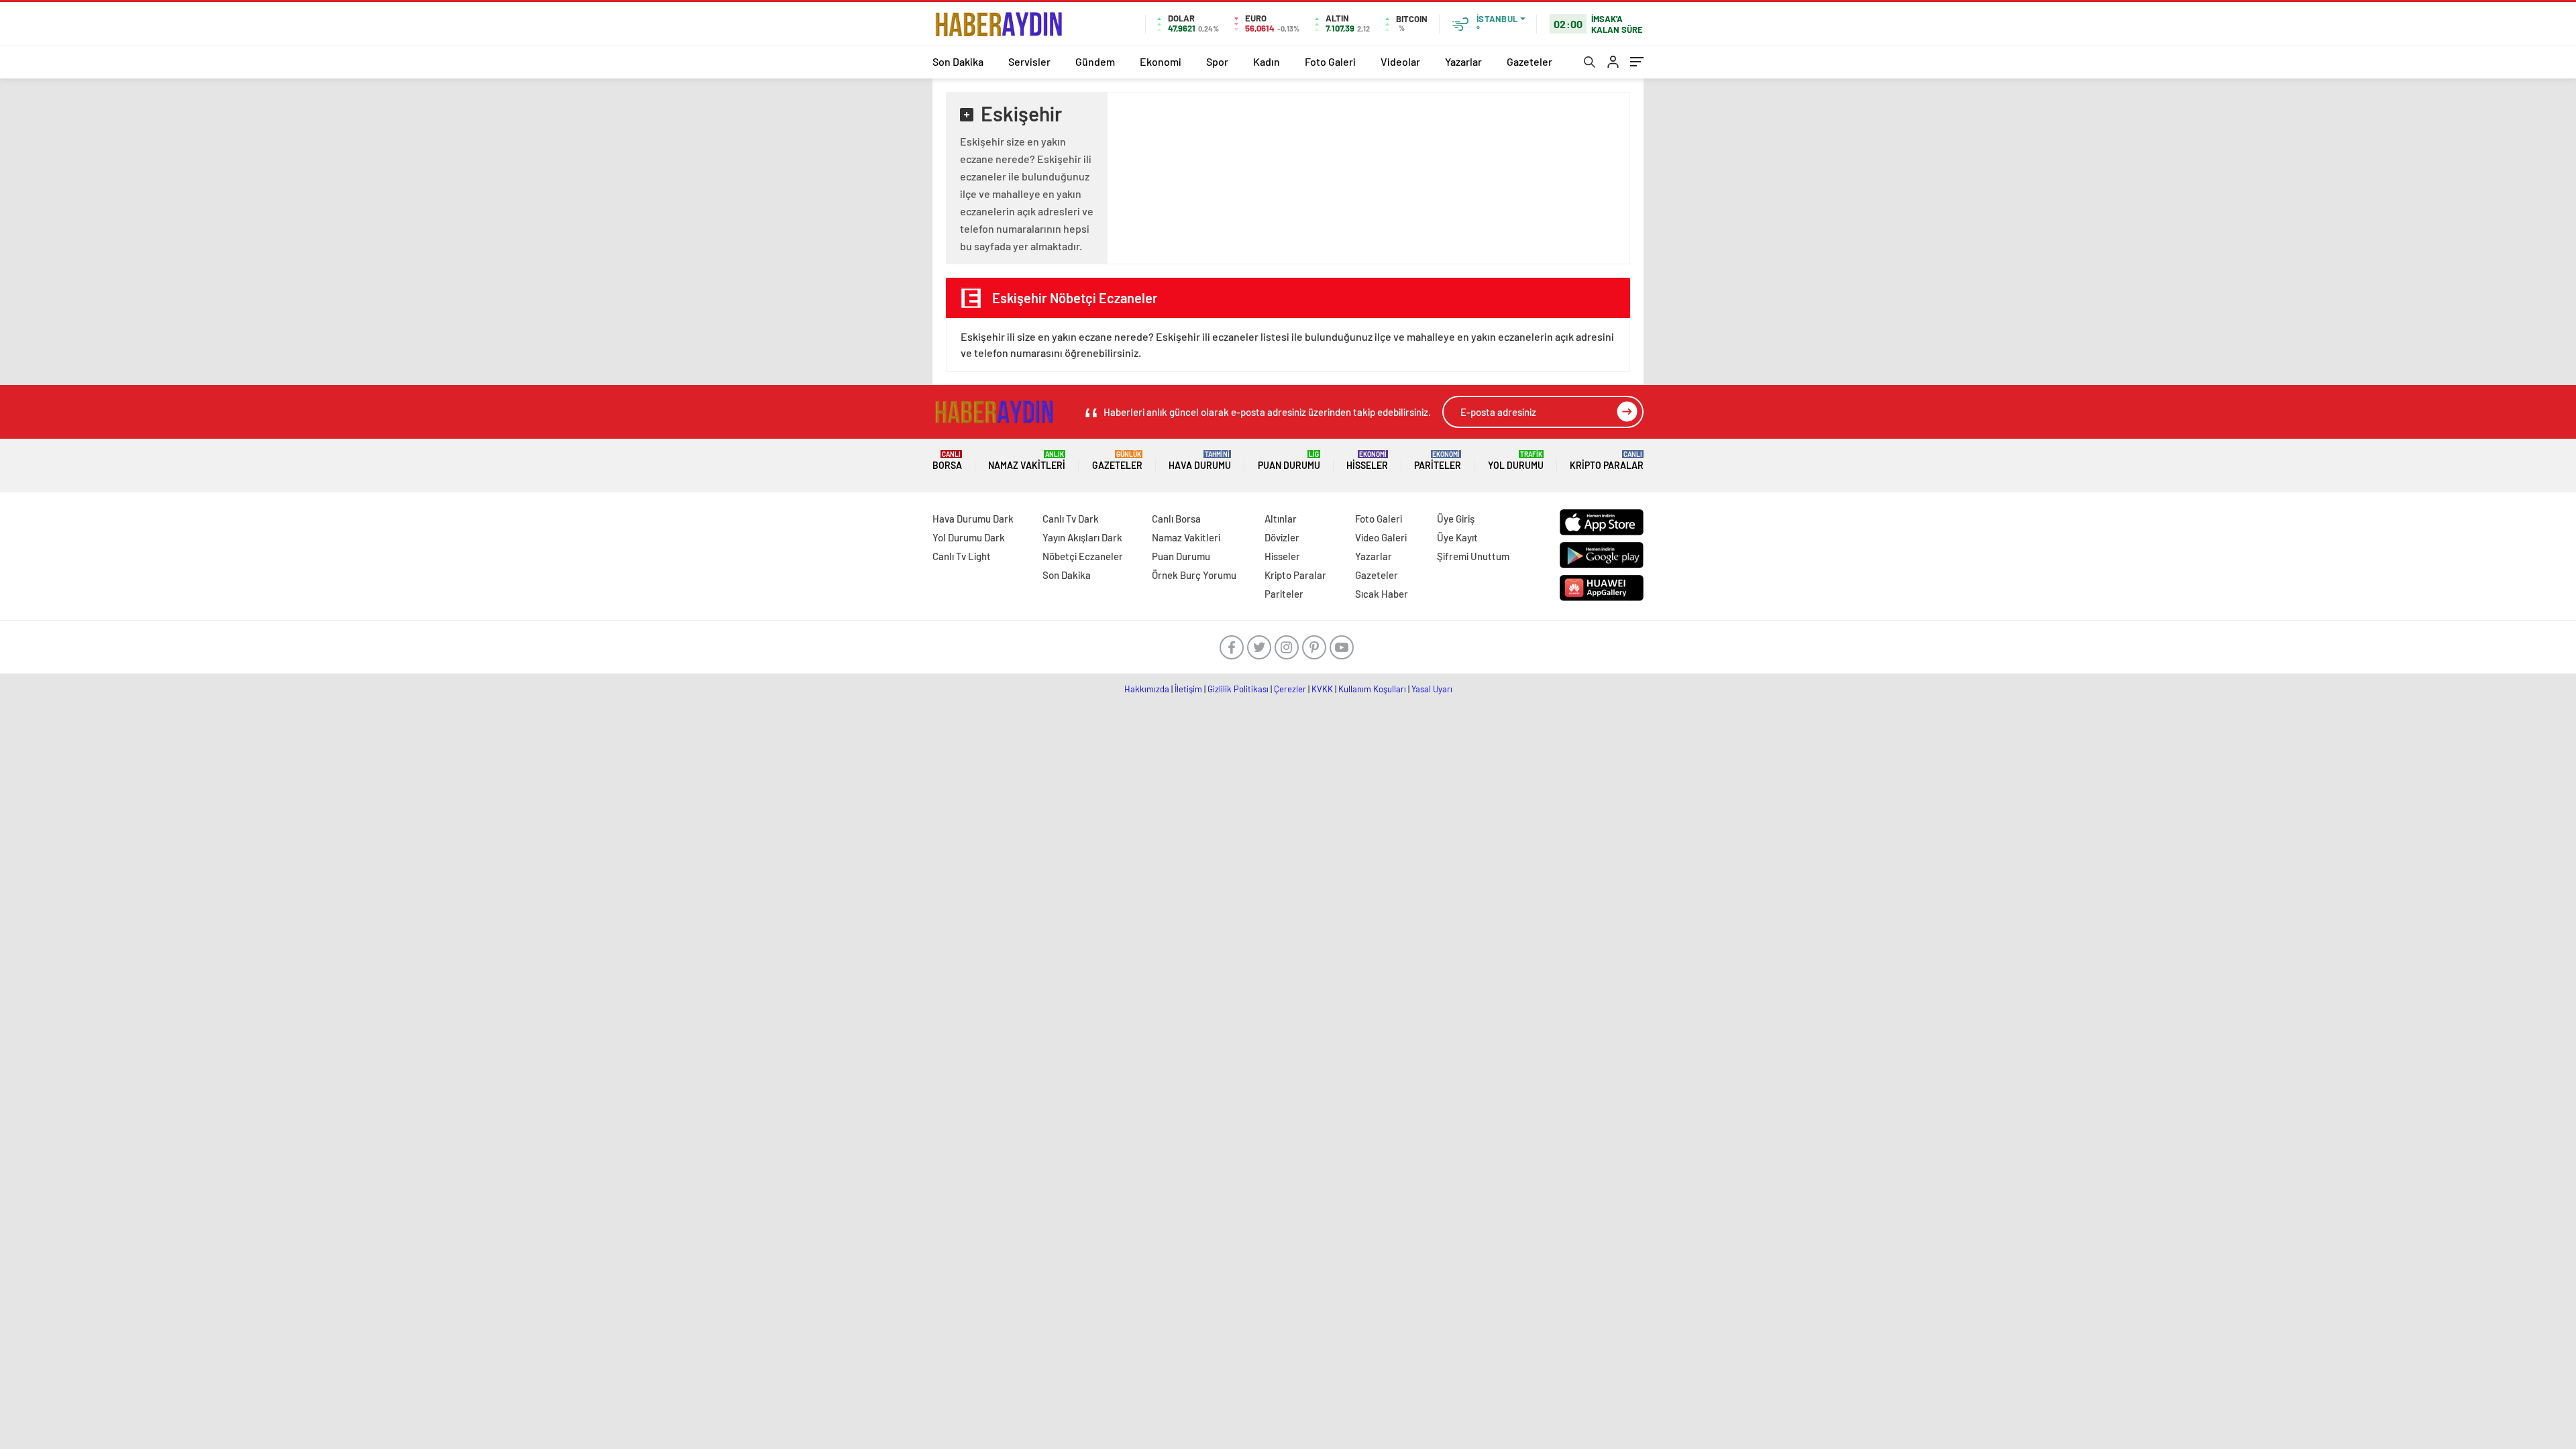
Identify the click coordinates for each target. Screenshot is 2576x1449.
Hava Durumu (1200, 461)
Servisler (1029, 61)
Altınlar (1281, 519)
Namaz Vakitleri (1027, 461)
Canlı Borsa (1176, 519)
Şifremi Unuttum (1473, 556)
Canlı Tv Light (962, 556)
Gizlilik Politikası (1238, 689)
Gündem (1095, 61)
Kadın (1267, 61)
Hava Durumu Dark (973, 519)
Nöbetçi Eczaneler (1083, 556)
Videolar (1400, 61)
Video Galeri (1381, 537)
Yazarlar (1463, 61)
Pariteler (1438, 461)
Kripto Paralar (1607, 461)
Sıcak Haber (1382, 594)
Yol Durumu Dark (969, 537)
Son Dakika (958, 61)
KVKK (1322, 689)
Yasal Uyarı (1432, 689)
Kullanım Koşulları (1372, 689)
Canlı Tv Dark (1071, 519)
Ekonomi (1161, 61)
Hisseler (1367, 461)
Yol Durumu (1516, 461)
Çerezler (1290, 689)
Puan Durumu (1289, 461)
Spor (1217, 61)
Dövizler (1282, 537)
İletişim (1188, 689)
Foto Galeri (1330, 61)
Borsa (947, 461)
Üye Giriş (1456, 519)
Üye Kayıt (1457, 537)
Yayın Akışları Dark (1082, 537)
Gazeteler (1529, 61)
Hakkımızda (1147, 689)
